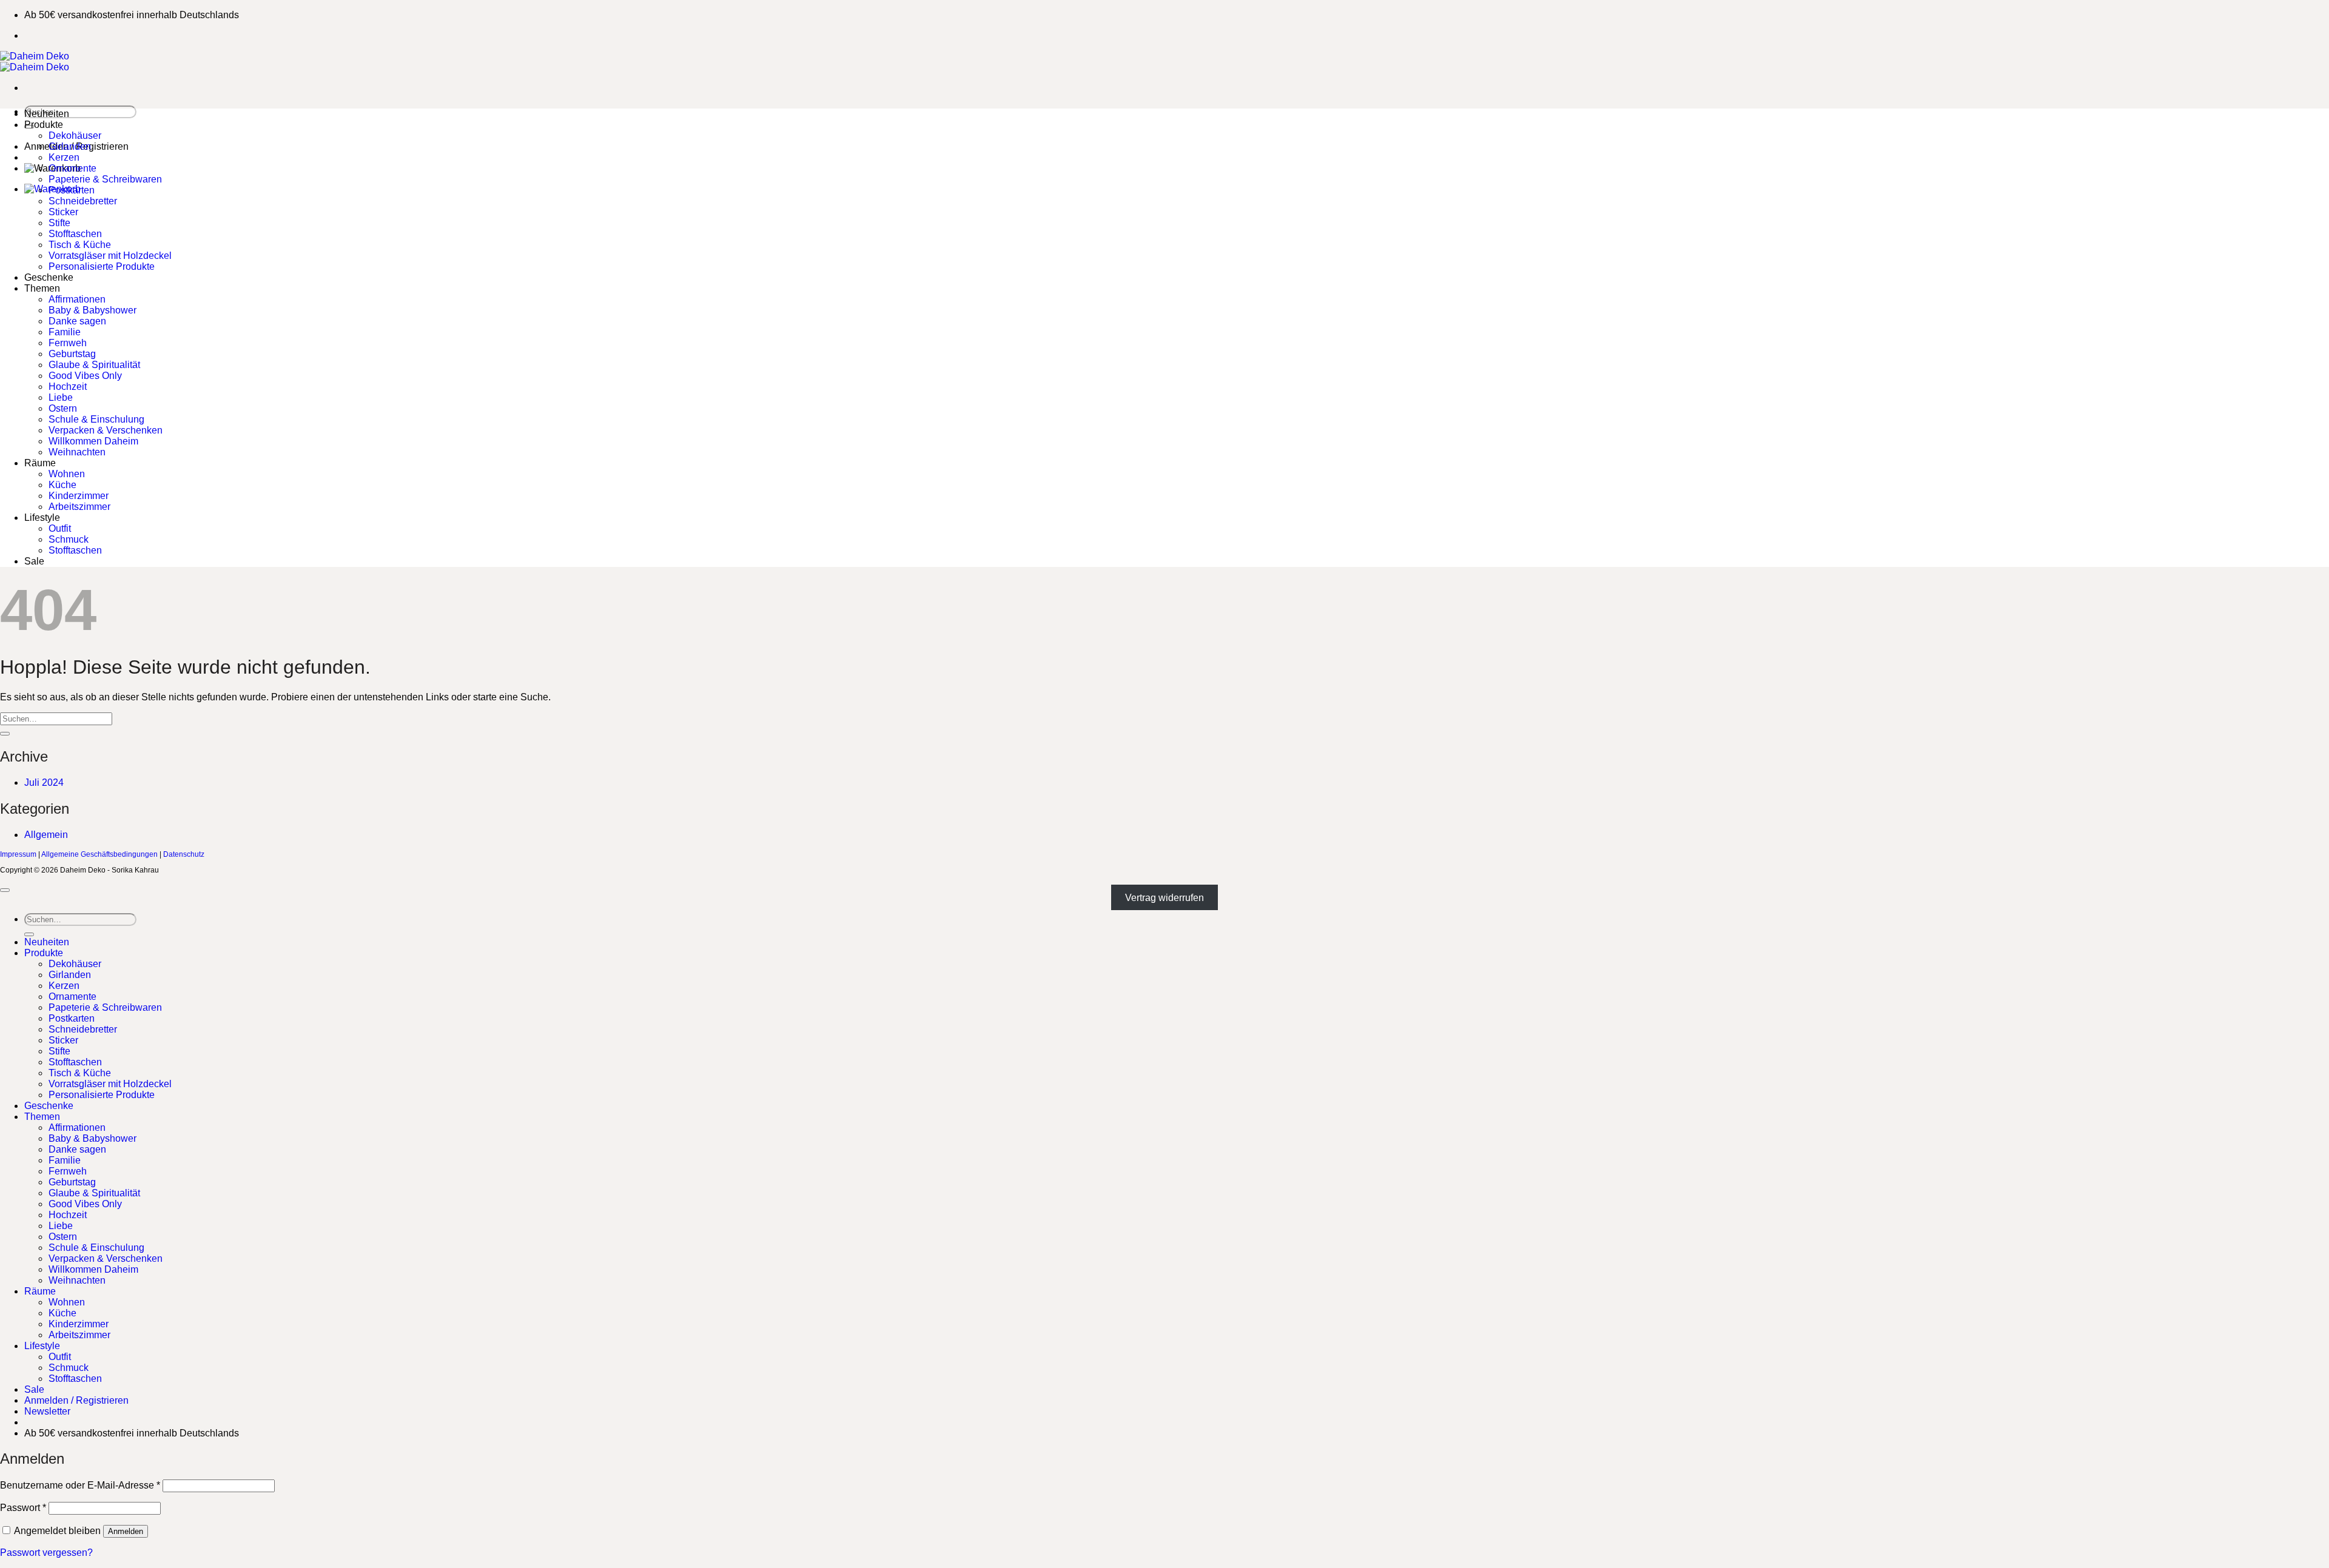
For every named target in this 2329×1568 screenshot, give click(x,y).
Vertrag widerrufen (1164, 898)
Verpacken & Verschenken (106, 430)
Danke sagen (77, 321)
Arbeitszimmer (79, 507)
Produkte (44, 125)
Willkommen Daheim (93, 441)
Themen (42, 288)
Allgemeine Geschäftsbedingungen (99, 854)
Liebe (61, 397)
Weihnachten (77, 452)
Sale (34, 561)
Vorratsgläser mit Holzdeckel (110, 256)
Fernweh (68, 343)
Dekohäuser (75, 136)
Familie (65, 332)
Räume (40, 463)
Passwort (23, 1508)
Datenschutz (184, 854)
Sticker (63, 212)
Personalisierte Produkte (102, 266)
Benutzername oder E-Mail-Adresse (80, 1485)
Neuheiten (47, 114)
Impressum (18, 854)
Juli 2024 (44, 782)
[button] (47, 1411)
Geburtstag (72, 354)
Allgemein (46, 835)
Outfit (60, 528)
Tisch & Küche (80, 245)
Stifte (59, 223)
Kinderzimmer (79, 496)
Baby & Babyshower (92, 310)
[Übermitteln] (5, 734)
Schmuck (69, 539)
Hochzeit (68, 387)
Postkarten (72, 190)
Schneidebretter (83, 201)
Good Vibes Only (85, 376)
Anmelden (126, 1531)
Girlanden (70, 146)
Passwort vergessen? (46, 1553)
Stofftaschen (75, 234)
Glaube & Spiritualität (94, 365)
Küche (62, 485)
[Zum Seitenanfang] (5, 890)
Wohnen (67, 474)
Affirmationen (77, 299)
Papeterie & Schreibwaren (105, 179)
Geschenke (49, 277)
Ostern (63, 408)
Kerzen (64, 157)
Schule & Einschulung (96, 419)
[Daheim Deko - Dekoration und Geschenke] (35, 62)
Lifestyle (42, 518)
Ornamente (72, 168)
